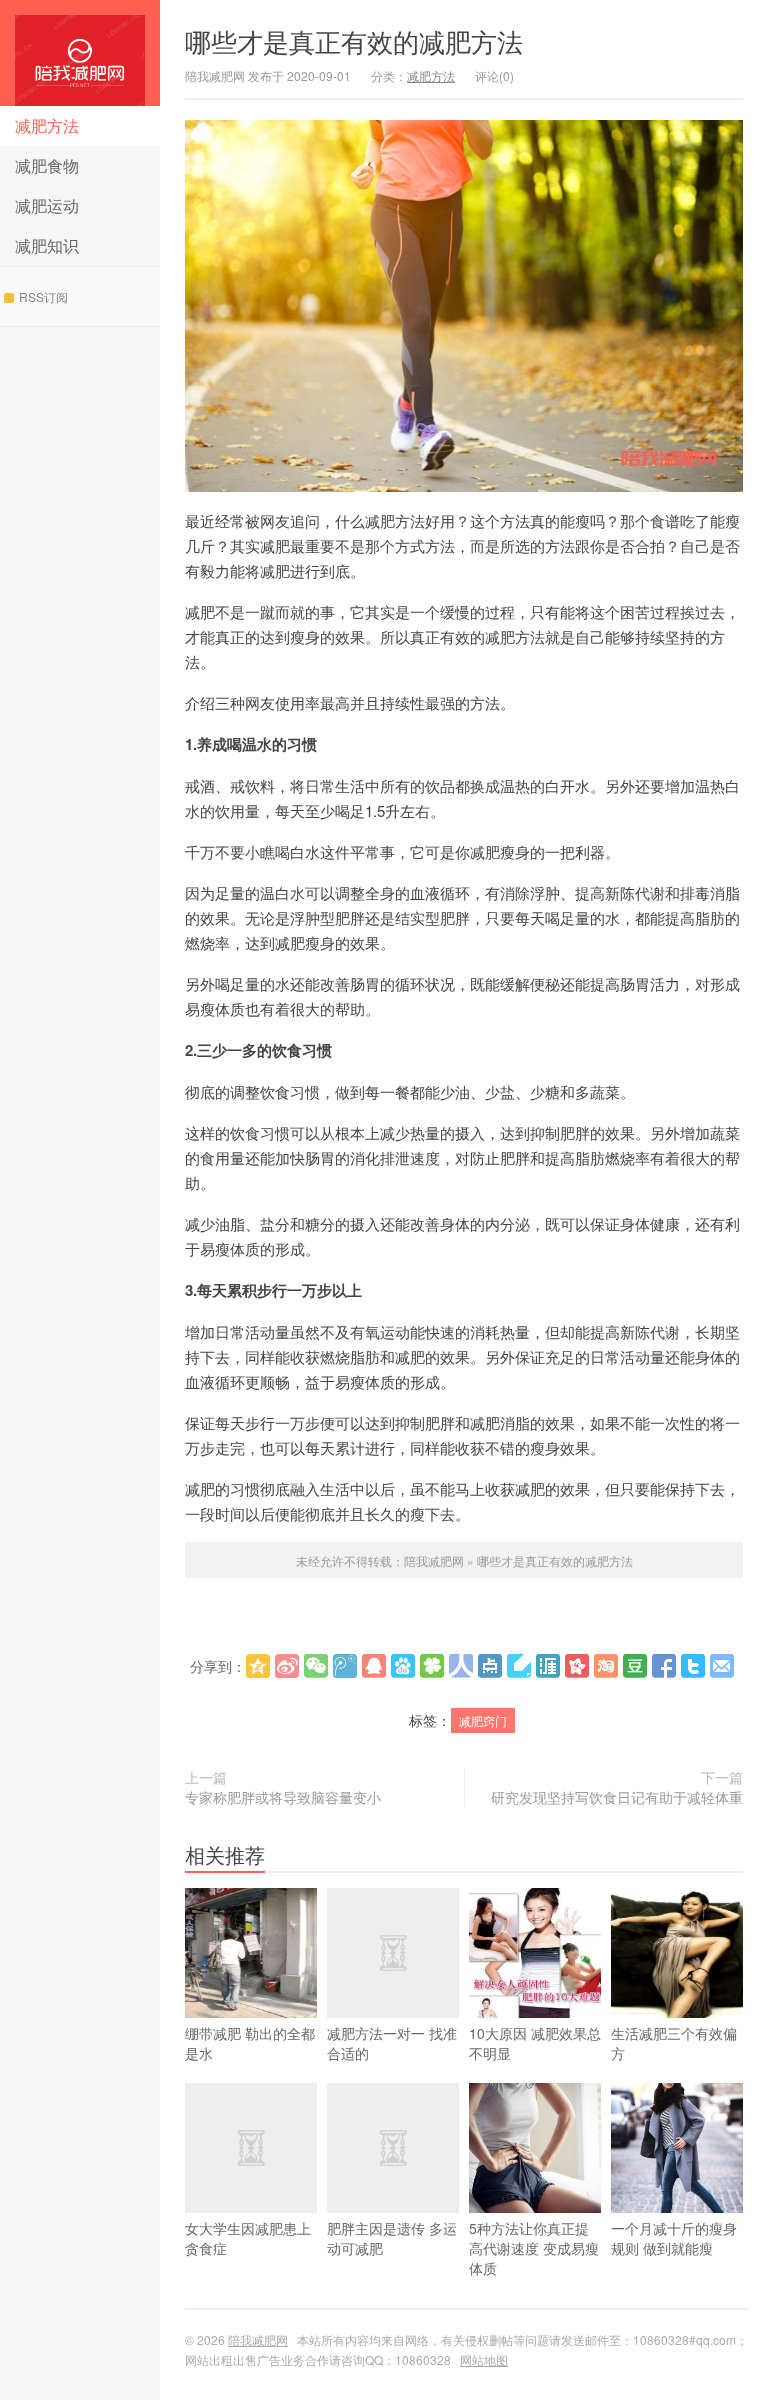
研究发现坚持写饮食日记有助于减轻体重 (617, 1797)
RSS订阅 (43, 296)
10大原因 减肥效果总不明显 (535, 2043)
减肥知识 (47, 245)
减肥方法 (47, 125)
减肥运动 (47, 205)
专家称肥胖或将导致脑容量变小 (283, 1797)
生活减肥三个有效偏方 (674, 2043)
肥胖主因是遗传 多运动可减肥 (392, 2238)
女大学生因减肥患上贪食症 (248, 2238)
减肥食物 (47, 165)
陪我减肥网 (80, 53)
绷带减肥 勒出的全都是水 (250, 2043)
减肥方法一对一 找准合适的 (392, 2043)
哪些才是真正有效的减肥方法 (354, 40)
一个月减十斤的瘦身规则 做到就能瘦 (674, 2238)
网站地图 (484, 2359)
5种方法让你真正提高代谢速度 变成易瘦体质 (534, 2248)
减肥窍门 (483, 1720)
